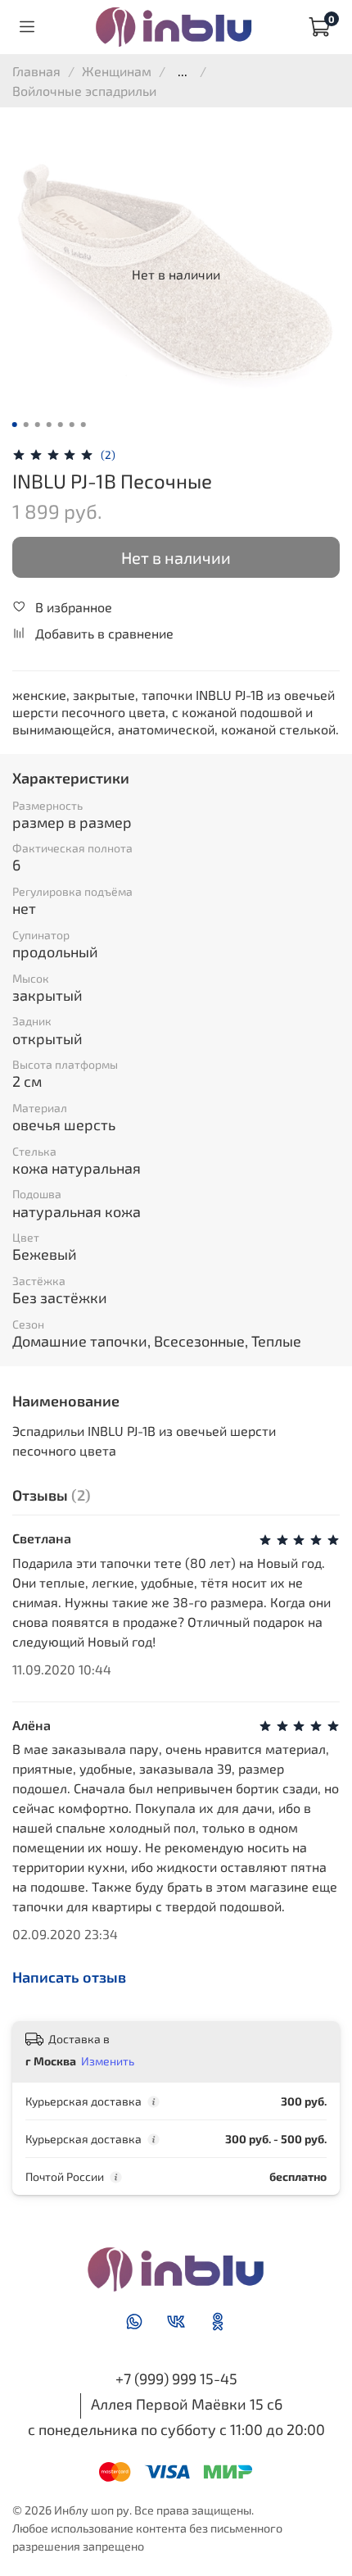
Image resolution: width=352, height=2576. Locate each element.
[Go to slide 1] (15, 425)
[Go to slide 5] (61, 425)
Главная (36, 71)
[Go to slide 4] (49, 425)
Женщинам (117, 71)
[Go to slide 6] (72, 425)
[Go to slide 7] (83, 425)
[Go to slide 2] (26, 425)
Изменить (108, 2061)
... (183, 71)
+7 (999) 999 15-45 (176, 2378)
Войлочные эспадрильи (84, 91)
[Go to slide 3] (38, 425)
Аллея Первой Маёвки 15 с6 (187, 2404)
